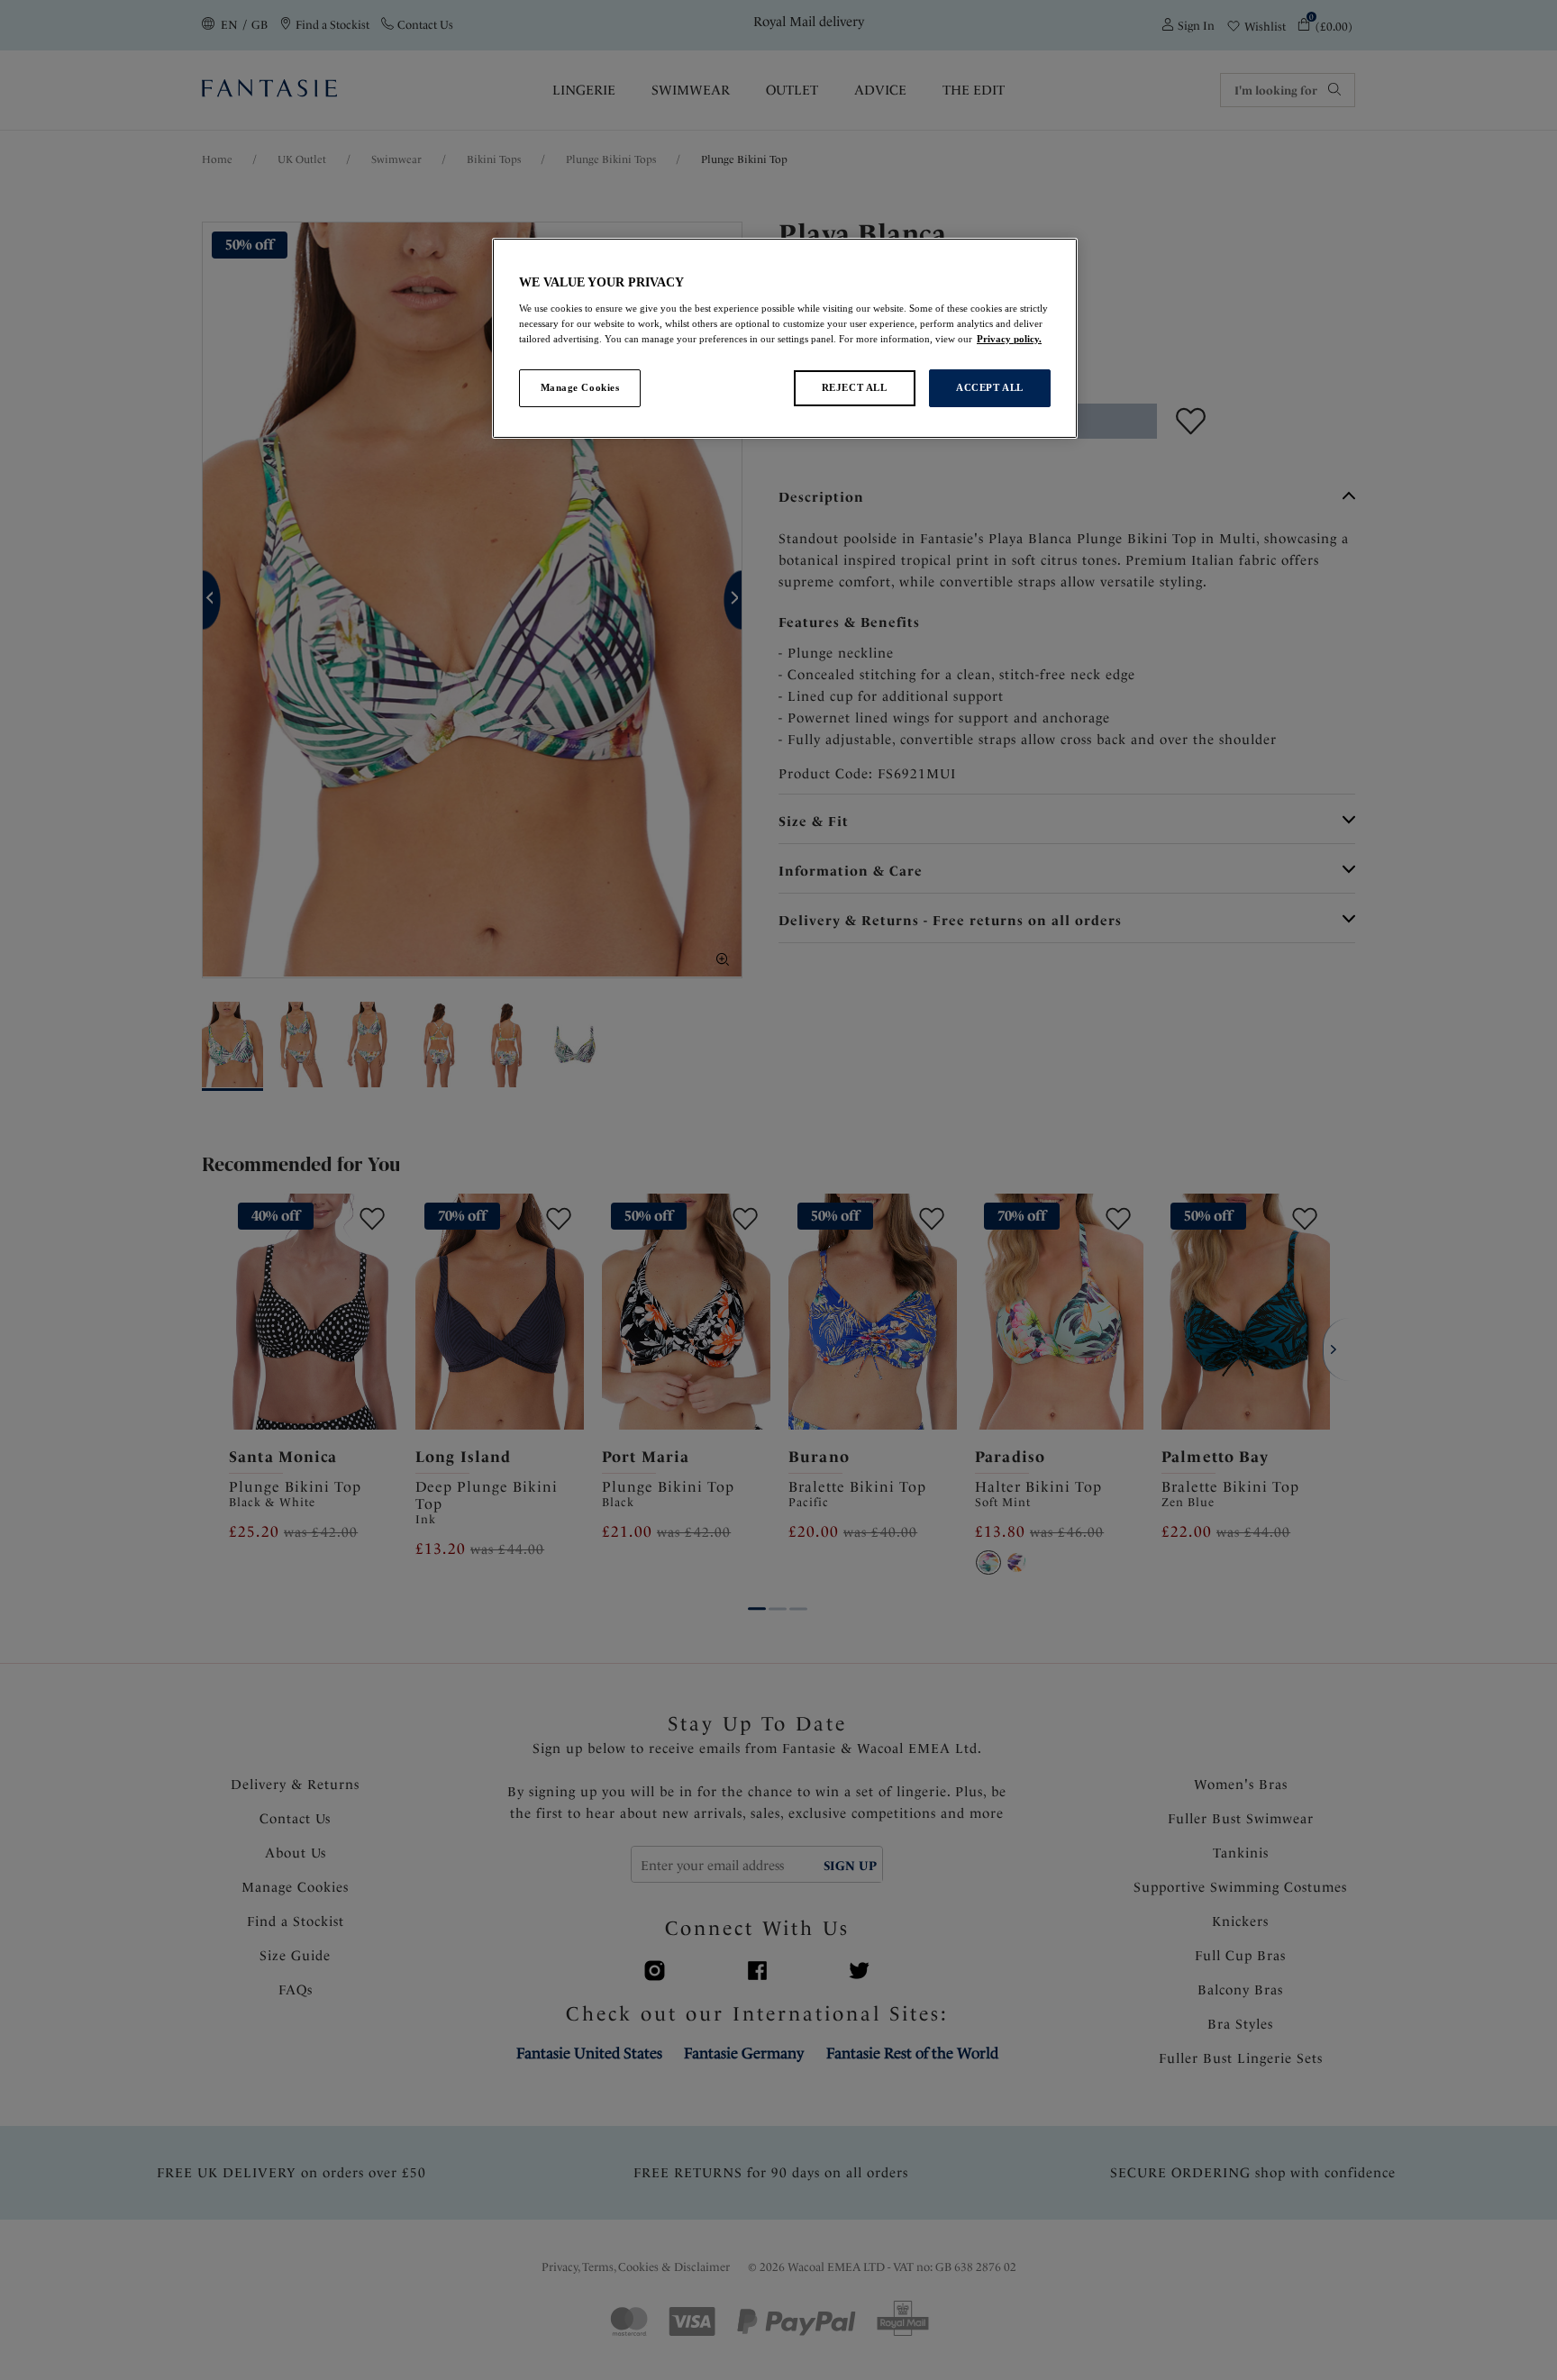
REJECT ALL (855, 387)
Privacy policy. (1009, 339)
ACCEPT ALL (990, 387)
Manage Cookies (580, 387)
